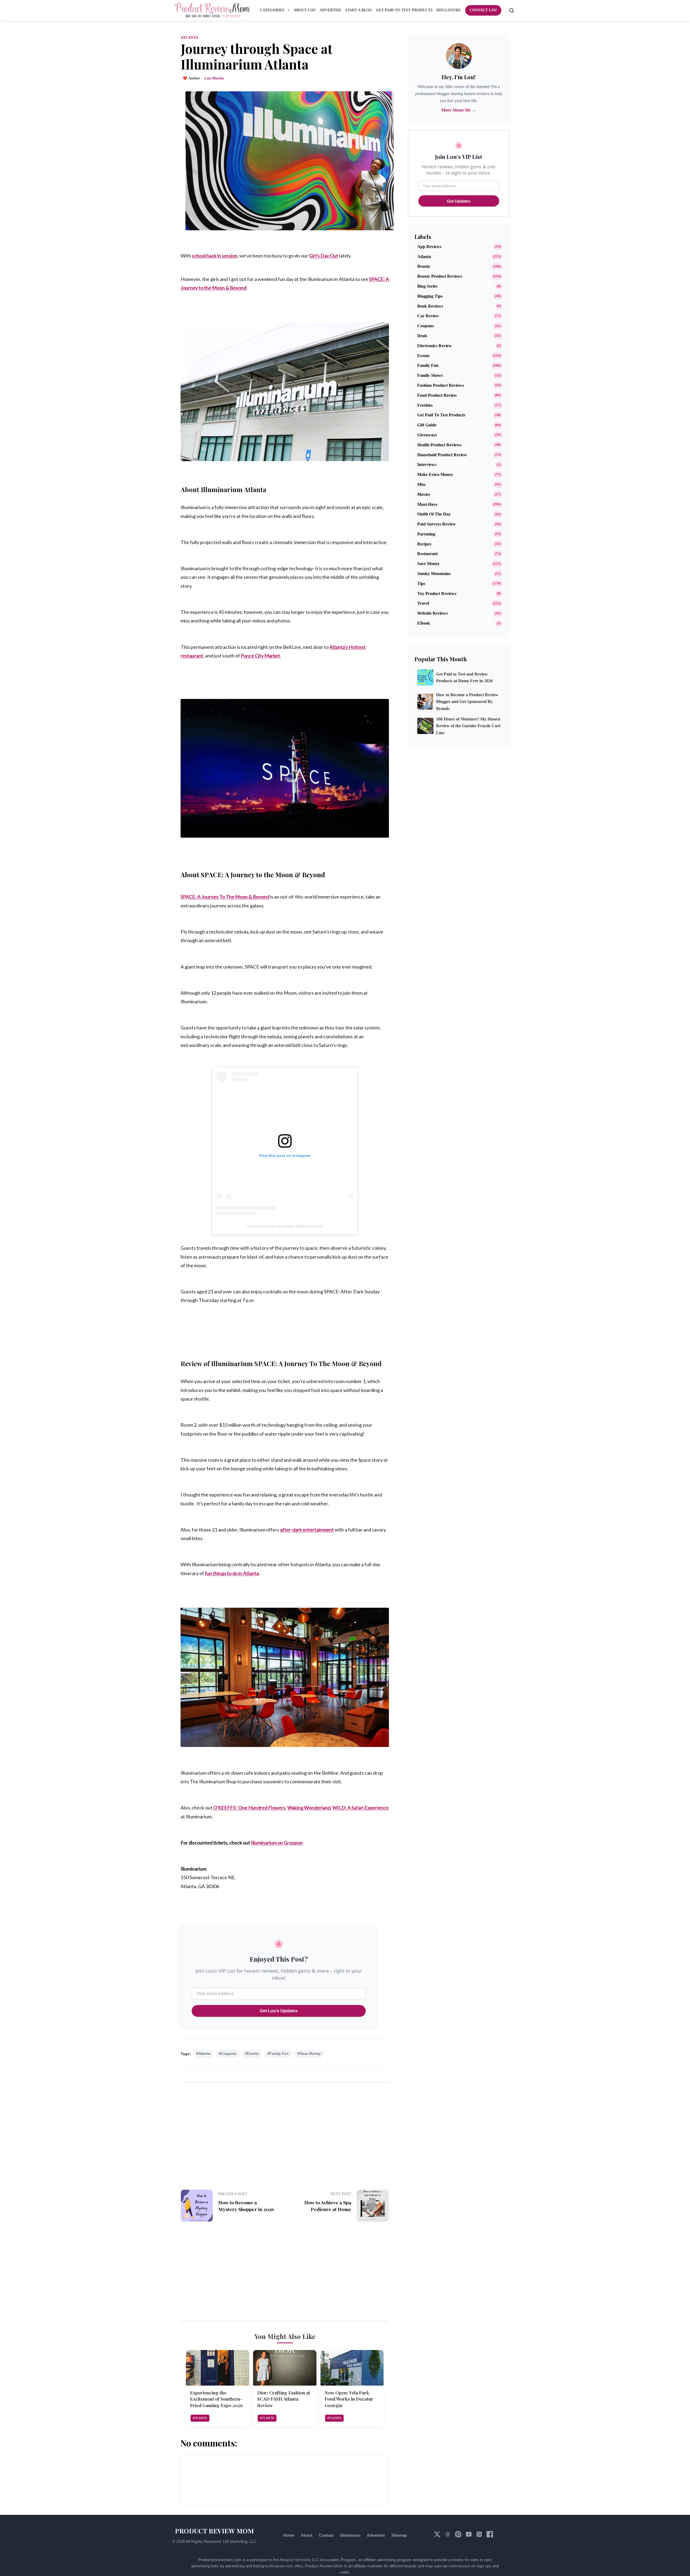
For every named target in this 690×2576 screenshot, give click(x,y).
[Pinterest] (459, 2536)
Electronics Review (435, 346)
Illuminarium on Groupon (277, 1843)
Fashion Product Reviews (441, 385)
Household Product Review (442, 455)
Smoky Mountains (434, 574)
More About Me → (459, 110)
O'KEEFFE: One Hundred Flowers (249, 1808)
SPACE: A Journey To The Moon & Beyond (225, 897)
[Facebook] (490, 2536)
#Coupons (228, 2054)
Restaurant (427, 554)
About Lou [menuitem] (305, 10)
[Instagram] (480, 2536)
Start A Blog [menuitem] (359, 10)
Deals (422, 336)
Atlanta (189, 38)
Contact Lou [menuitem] (483, 10)
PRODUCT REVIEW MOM (214, 2531)
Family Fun (428, 365)
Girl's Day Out (324, 256)
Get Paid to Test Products (441, 415)
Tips (421, 584)
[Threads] (448, 2536)
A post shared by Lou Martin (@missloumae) (285, 1226)
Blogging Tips (430, 296)
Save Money (428, 564)
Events (423, 356)
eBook (424, 623)
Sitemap (399, 2535)
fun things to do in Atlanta (232, 1573)
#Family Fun (278, 2054)
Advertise (376, 2535)
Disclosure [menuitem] (448, 10)
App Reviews (429, 247)
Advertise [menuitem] (330, 10)
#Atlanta (203, 2054)
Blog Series (427, 286)
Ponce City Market (260, 656)
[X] (438, 2536)
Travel (423, 603)
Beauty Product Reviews (440, 276)
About (307, 2535)
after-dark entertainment (307, 1530)
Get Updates (459, 201)
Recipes (424, 544)
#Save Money (309, 2054)
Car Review (428, 316)
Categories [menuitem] (273, 10)
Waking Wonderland (309, 1808)
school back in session (215, 256)
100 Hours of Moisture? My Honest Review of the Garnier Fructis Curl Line (468, 726)
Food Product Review (437, 395)
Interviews (427, 464)
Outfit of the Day (434, 514)
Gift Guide (427, 425)
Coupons (425, 326)
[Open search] (512, 11)
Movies (424, 494)
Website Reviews (432, 613)
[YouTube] (469, 2536)
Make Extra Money (435, 474)
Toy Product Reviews (437, 593)
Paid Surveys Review (437, 524)
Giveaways (427, 435)
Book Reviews (430, 306)
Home (289, 2535)
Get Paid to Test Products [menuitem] (404, 10)
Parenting (426, 534)
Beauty (424, 266)
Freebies (425, 405)
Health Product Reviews (439, 445)
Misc (422, 484)
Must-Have (427, 504)
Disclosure (350, 2535)
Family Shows (430, 375)
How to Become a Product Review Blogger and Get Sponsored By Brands (467, 702)
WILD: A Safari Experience (360, 1808)
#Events (252, 2054)
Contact (326, 2535)
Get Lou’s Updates (279, 2011)
